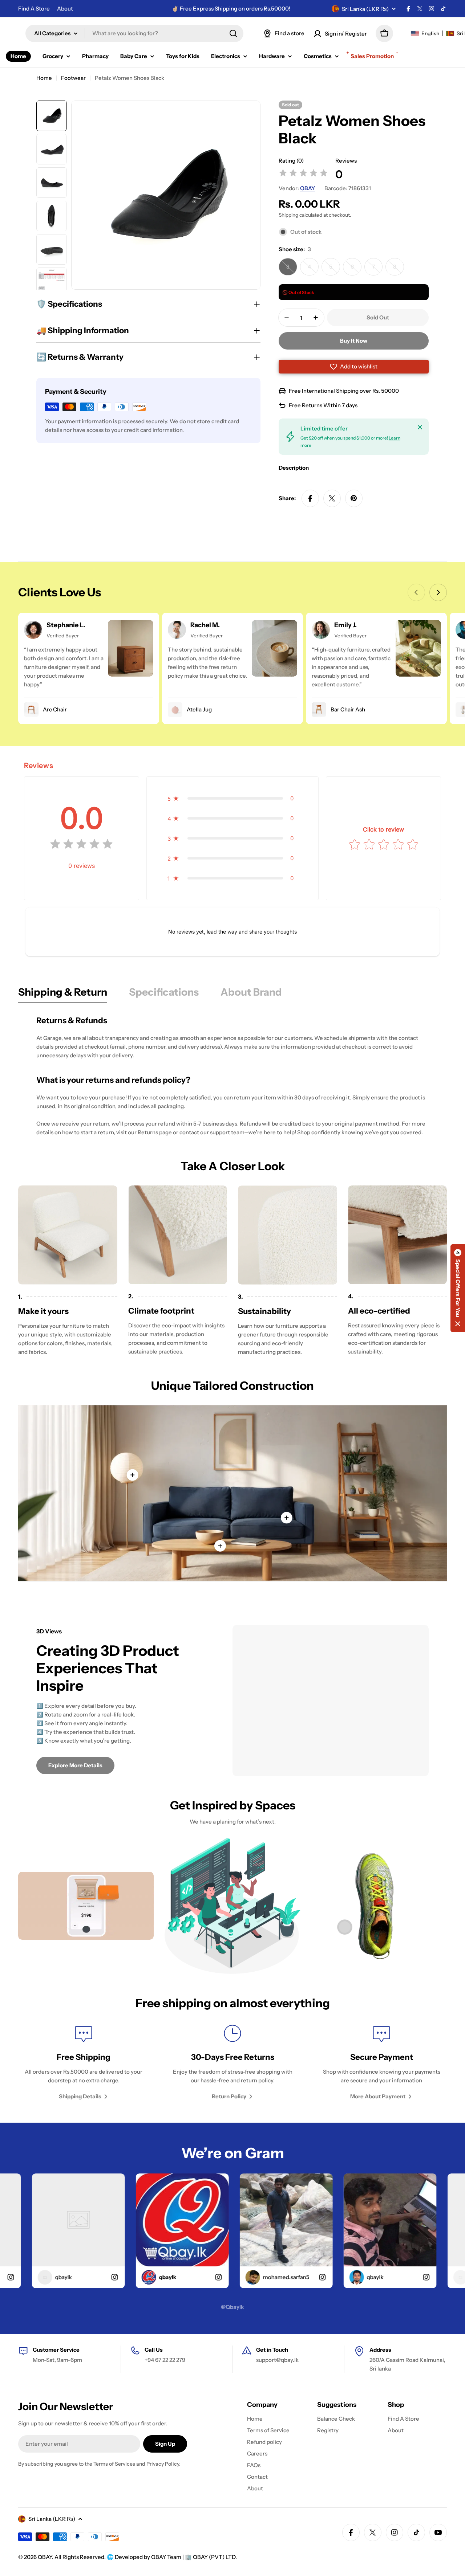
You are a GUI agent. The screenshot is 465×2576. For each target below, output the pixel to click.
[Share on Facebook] (310, 498)
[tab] (63, 994)
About (65, 9)
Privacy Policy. (163, 2464)
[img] (303, 174)
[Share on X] (332, 498)
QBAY (308, 188)
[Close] (420, 427)
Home (44, 78)
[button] (354, 367)
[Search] (233, 33)
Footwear (73, 78)
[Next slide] (438, 592)
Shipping (288, 215)
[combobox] (134, 33)
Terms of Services (114, 2464)
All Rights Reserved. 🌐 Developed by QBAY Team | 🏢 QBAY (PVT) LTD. (146, 2557)
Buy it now (354, 341)
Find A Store (34, 9)
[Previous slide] (416, 592)
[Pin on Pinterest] (354, 498)
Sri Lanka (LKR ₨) (365, 9)
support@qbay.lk (277, 2360)
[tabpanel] (232, 1076)
